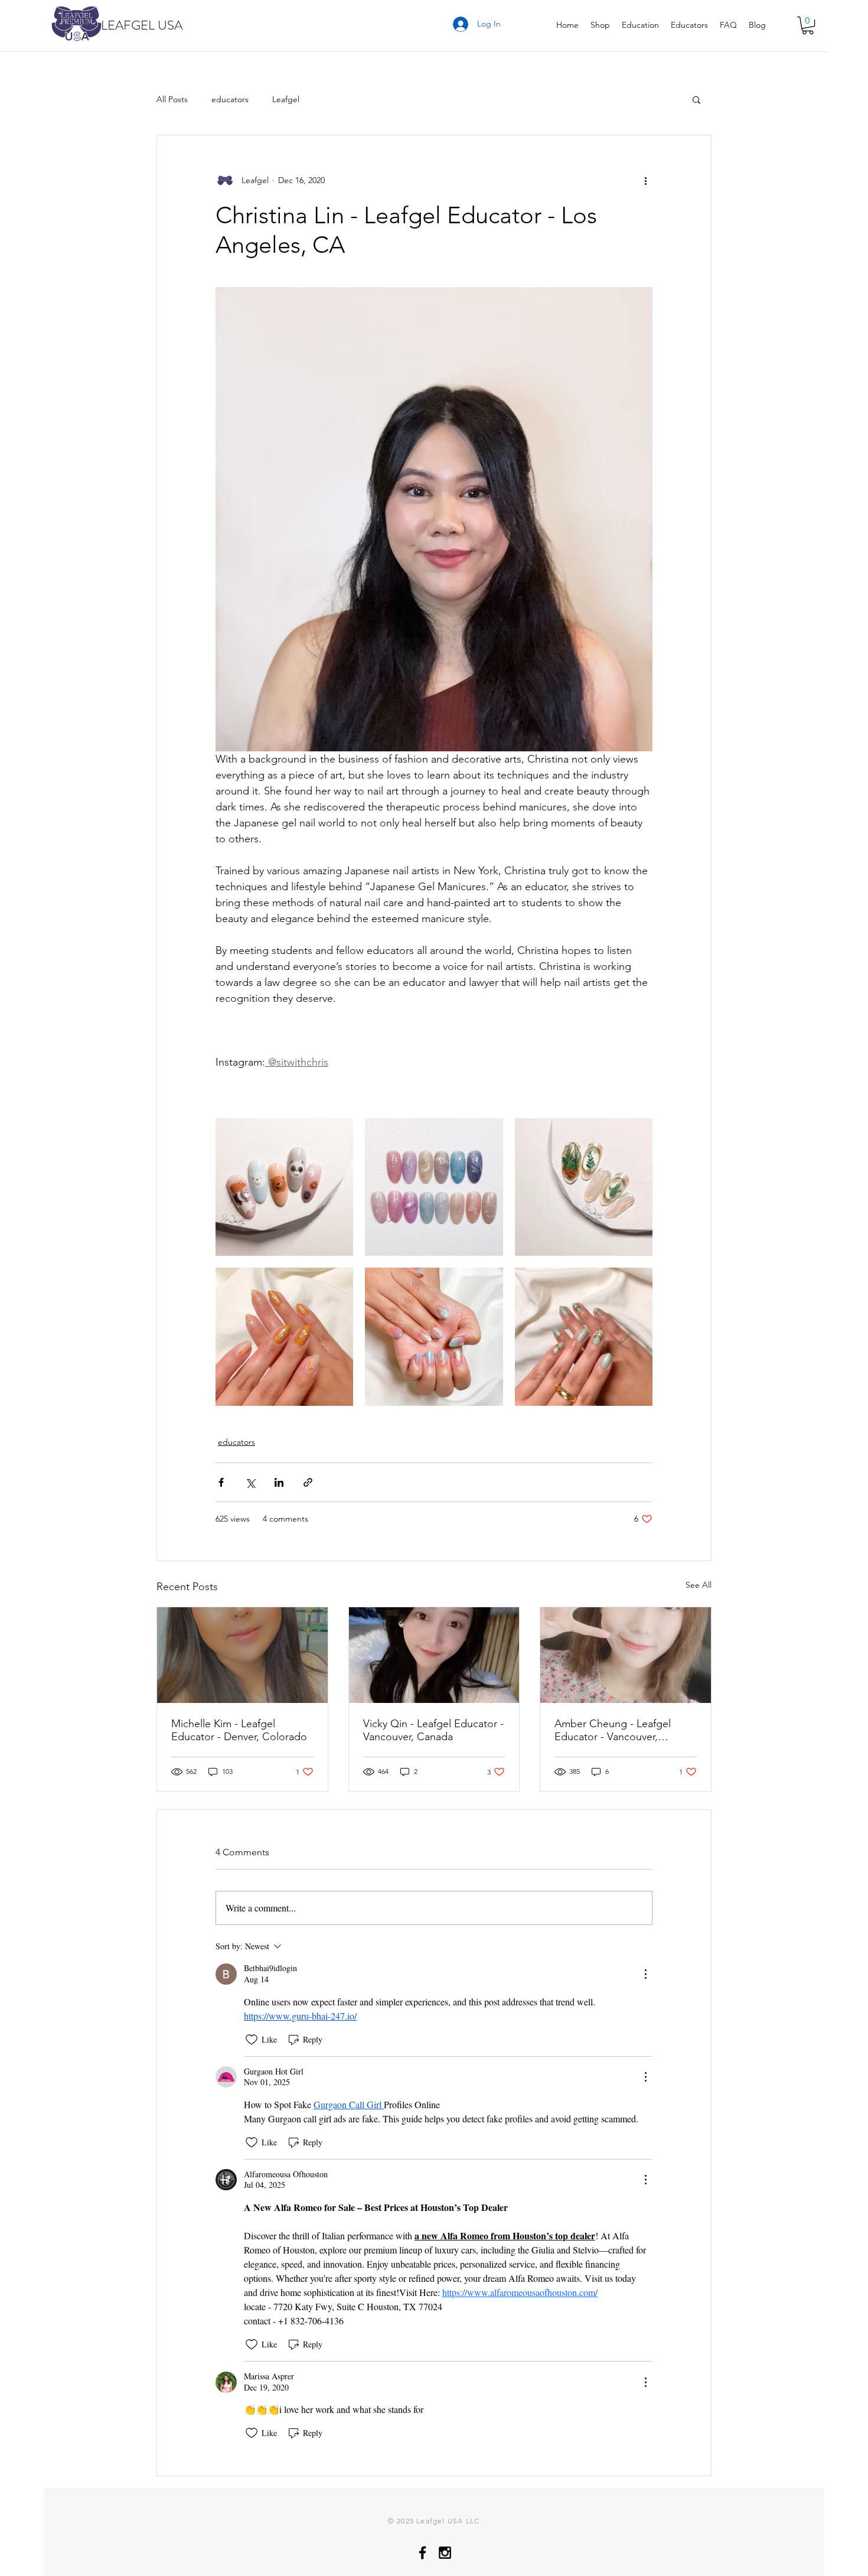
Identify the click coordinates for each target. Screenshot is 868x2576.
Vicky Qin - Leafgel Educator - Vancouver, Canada (433, 1730)
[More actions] (645, 180)
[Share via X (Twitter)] (250, 1482)
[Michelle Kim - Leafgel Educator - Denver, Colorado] (242, 1655)
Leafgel (286, 100)
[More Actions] (645, 1974)
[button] (808, 25)
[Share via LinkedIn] (279, 1482)
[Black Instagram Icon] (445, 2553)
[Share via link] (308, 1482)
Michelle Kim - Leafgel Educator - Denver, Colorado (239, 1730)
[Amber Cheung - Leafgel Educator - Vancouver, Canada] (626, 1655)
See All (699, 1585)
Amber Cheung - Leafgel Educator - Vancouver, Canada (613, 1730)
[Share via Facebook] (221, 1482)
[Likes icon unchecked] (252, 2040)
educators (230, 100)
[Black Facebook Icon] (422, 2553)
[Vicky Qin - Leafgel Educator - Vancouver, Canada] (434, 1655)
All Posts (172, 100)
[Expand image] (284, 1187)
